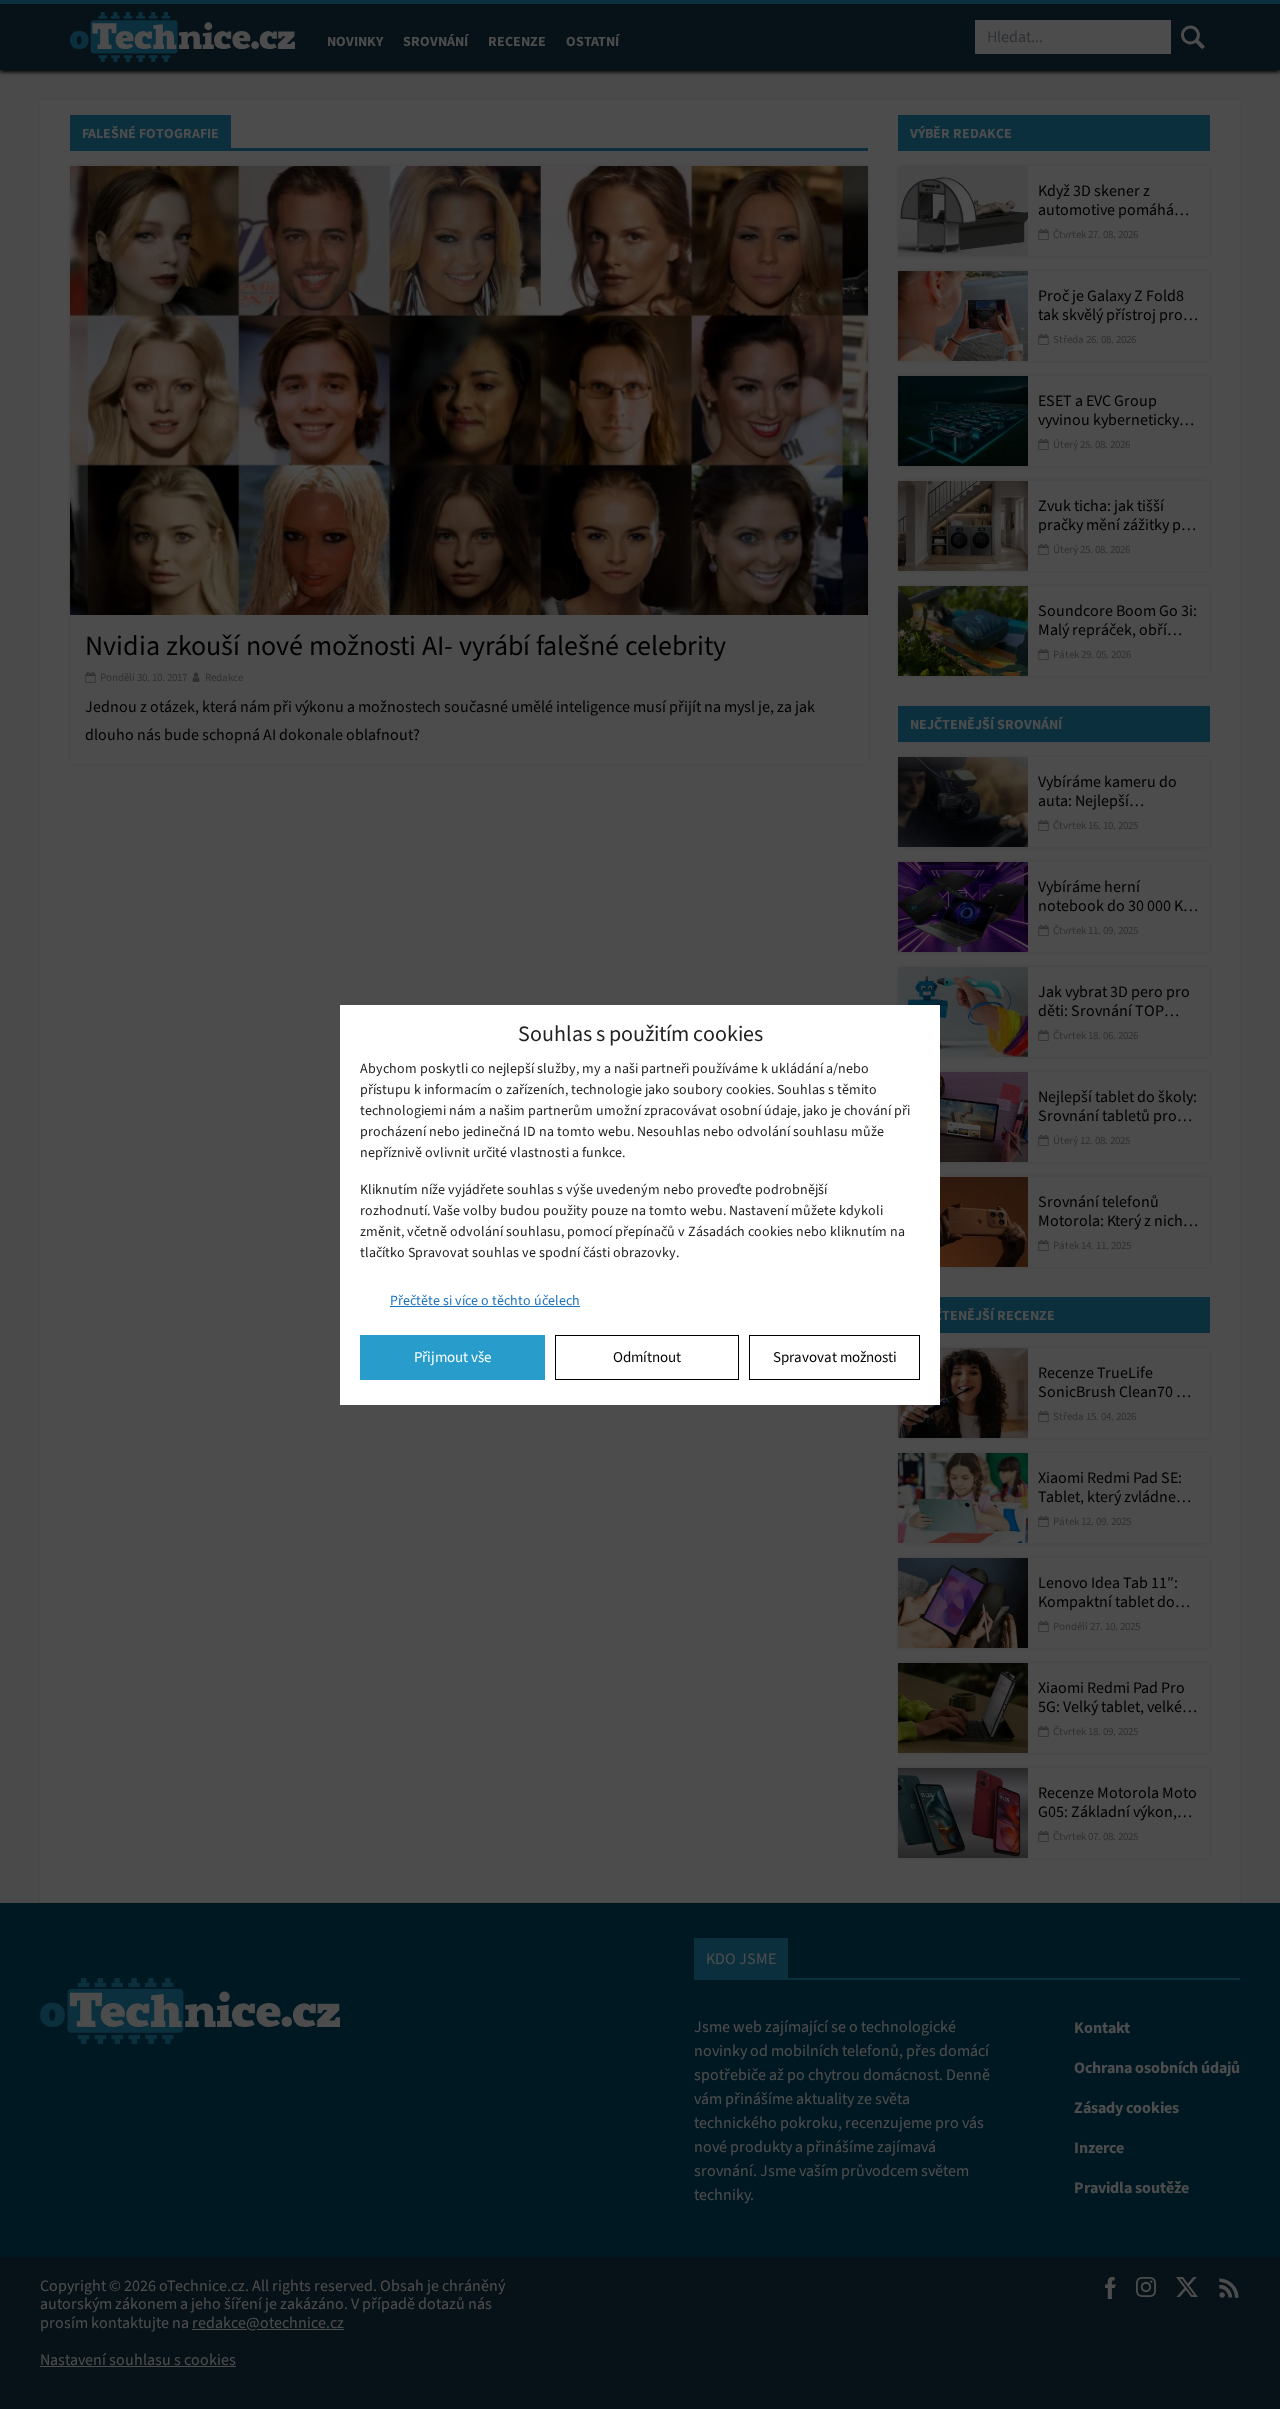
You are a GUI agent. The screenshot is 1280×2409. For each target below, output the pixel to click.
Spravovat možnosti (835, 1357)
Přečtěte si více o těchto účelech (485, 1300)
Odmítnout (647, 1357)
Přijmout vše (452, 1357)
